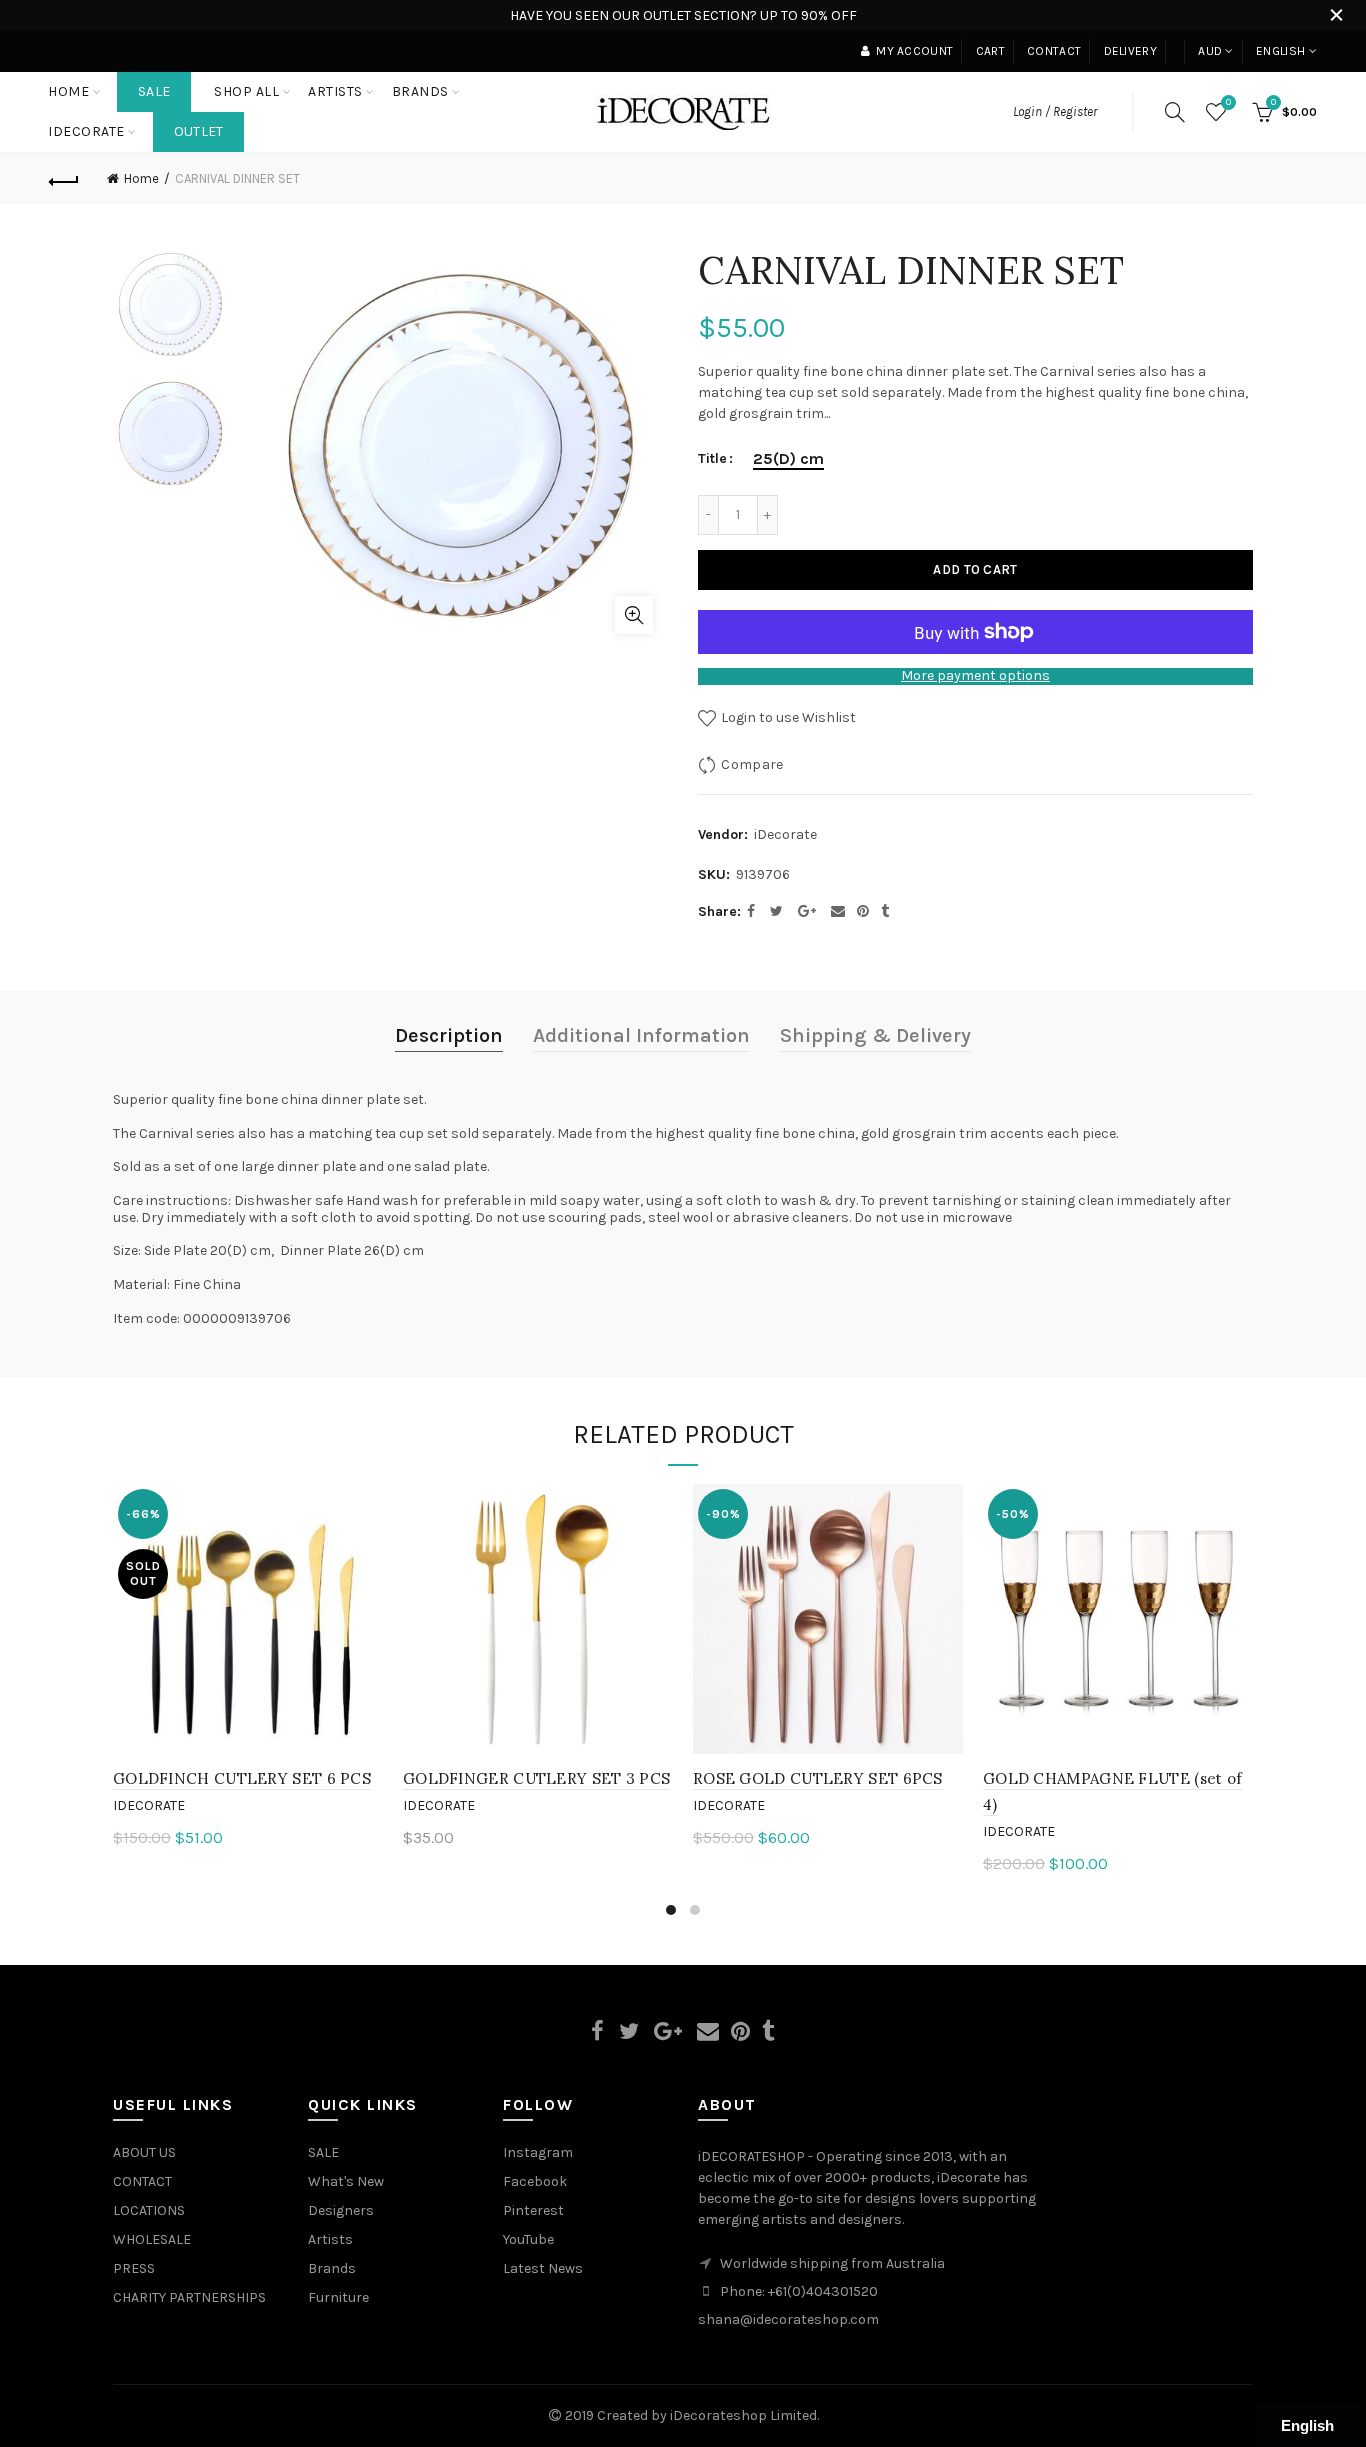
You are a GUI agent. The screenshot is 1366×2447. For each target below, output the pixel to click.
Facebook (535, 2181)
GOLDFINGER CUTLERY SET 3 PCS (536, 1778)
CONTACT (142, 2181)
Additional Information (641, 1035)
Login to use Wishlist (787, 717)
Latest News (543, 2268)
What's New (346, 2181)
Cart (990, 51)
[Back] (64, 179)
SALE (154, 91)
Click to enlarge (634, 615)
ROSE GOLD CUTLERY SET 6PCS (818, 1778)
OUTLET (199, 131)
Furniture (338, 2297)
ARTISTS (335, 91)
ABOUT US (144, 2152)
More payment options (975, 676)
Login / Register (1055, 111)
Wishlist (1228, 102)
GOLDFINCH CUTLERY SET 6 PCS (242, 1778)
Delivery (1130, 51)
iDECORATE (86, 131)
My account (914, 51)
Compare (752, 764)
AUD (1210, 51)
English (1280, 51)
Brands (332, 2268)
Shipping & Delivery (875, 1035)
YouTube (528, 2239)
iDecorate (785, 834)
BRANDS (420, 91)
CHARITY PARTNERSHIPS (189, 2297)
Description (449, 1035)
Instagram (538, 2152)
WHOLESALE (152, 2239)
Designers (341, 2210)
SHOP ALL (246, 91)
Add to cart (975, 569)
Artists (330, 2239)
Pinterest (533, 2210)
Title (712, 459)
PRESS (134, 2268)
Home (68, 91)
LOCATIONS (149, 2210)
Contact (1054, 51)
